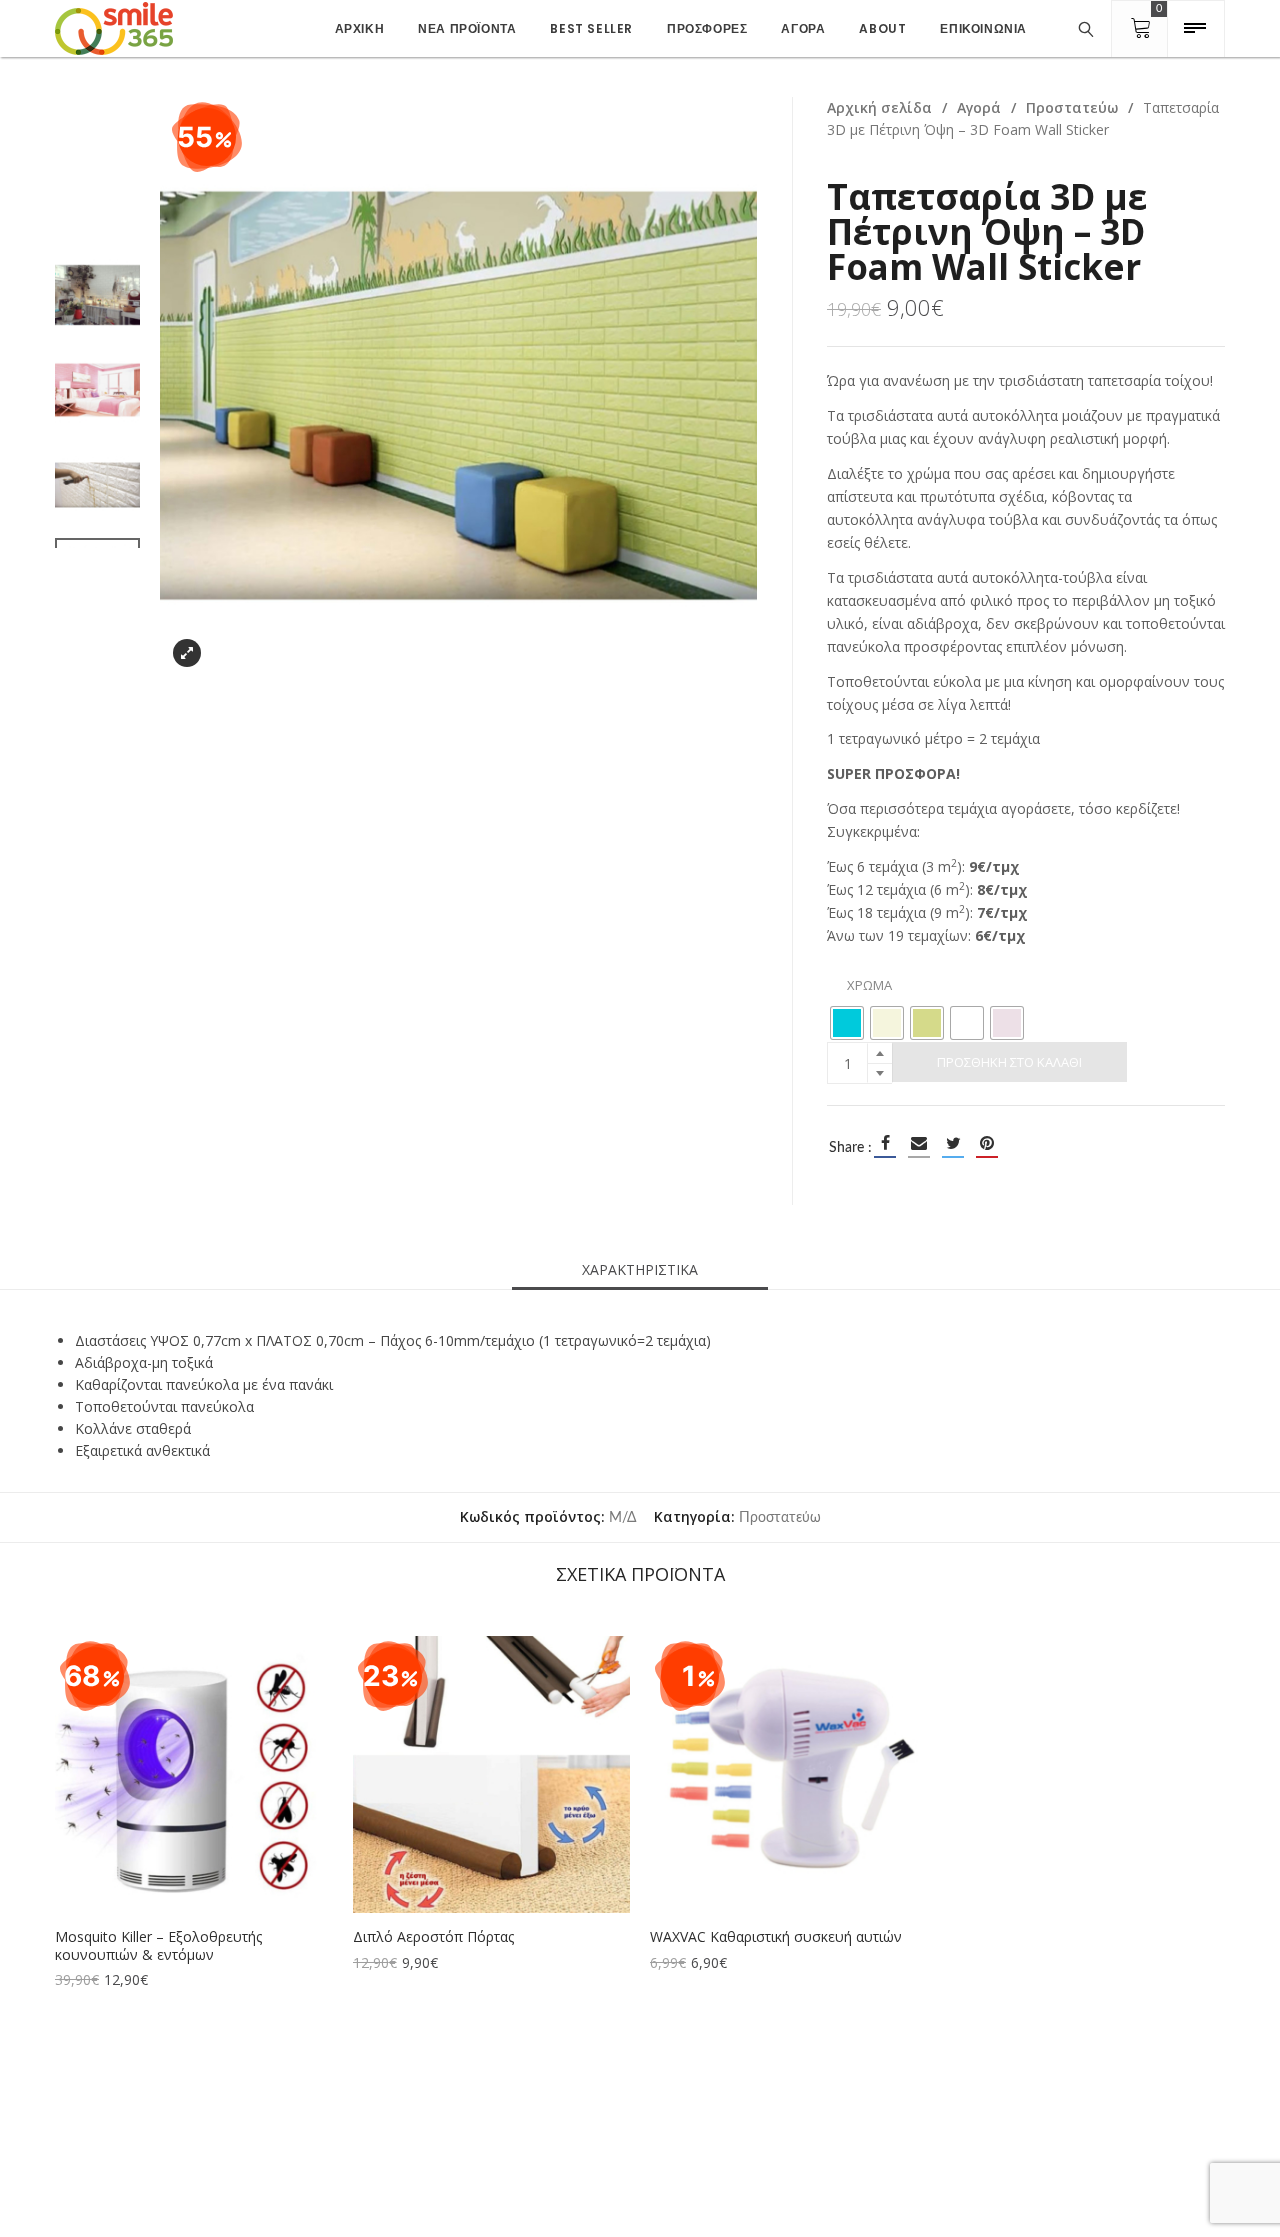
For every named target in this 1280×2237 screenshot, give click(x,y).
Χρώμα (869, 985)
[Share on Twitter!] (953, 1143)
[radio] (847, 1023)
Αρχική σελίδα (879, 107)
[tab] (640, 1270)
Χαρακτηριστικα (640, 1269)
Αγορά (979, 107)
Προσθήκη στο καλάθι (1009, 1062)
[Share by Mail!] (919, 1143)
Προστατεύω (1072, 107)
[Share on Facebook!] (885, 1143)
